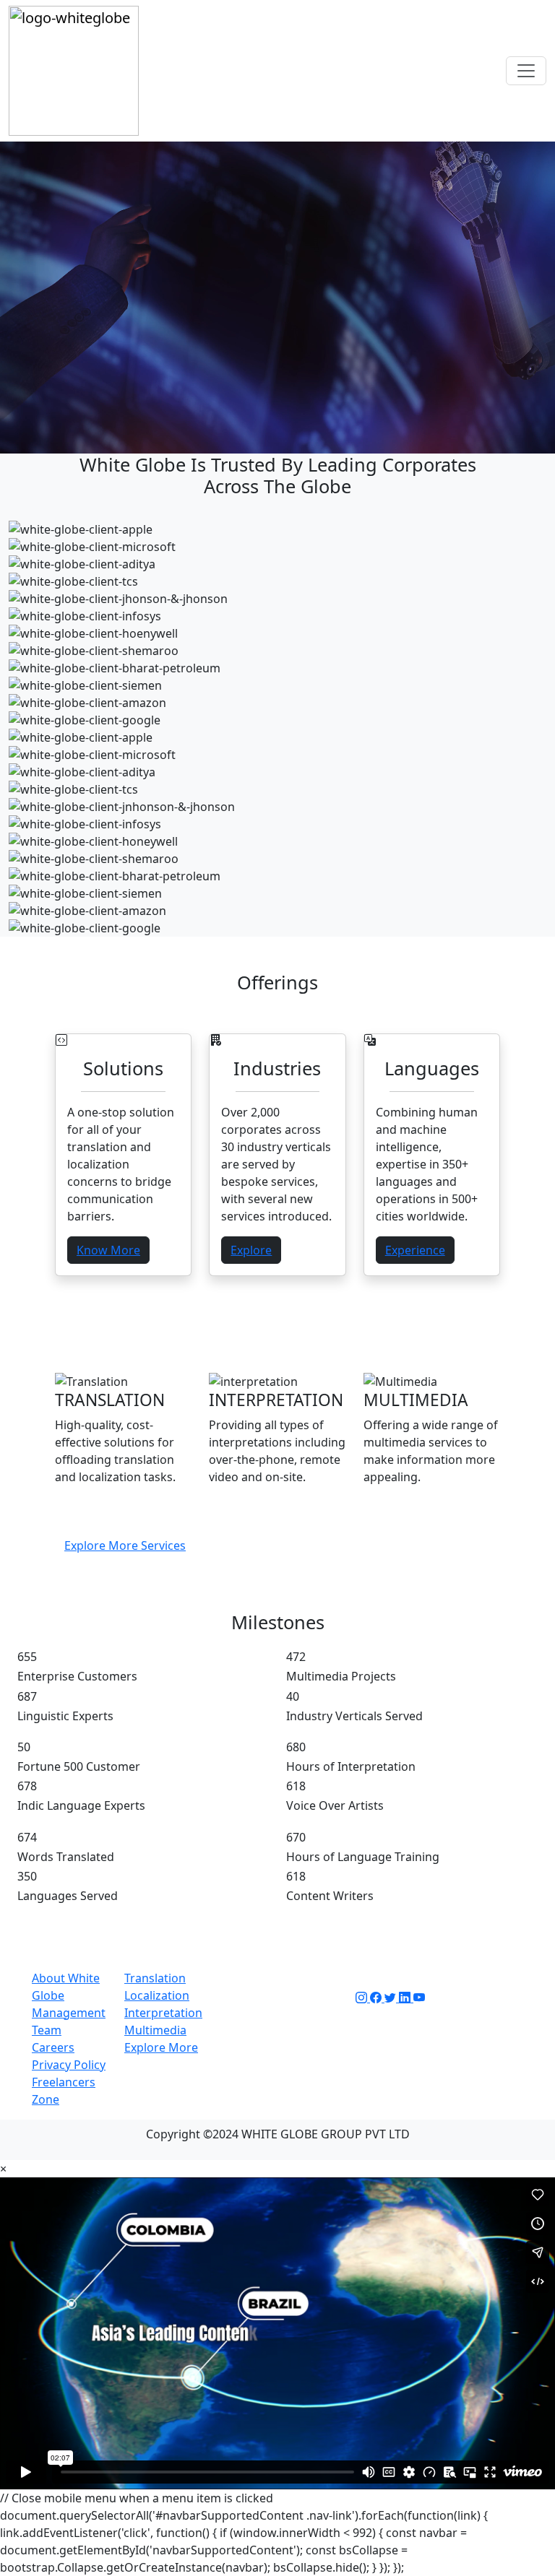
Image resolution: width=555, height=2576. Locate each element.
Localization (157, 1995)
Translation (155, 1978)
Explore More (161, 2047)
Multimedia (155, 2030)
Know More (108, 1250)
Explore (251, 1250)
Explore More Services (125, 1545)
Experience (415, 1250)
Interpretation (163, 2013)
